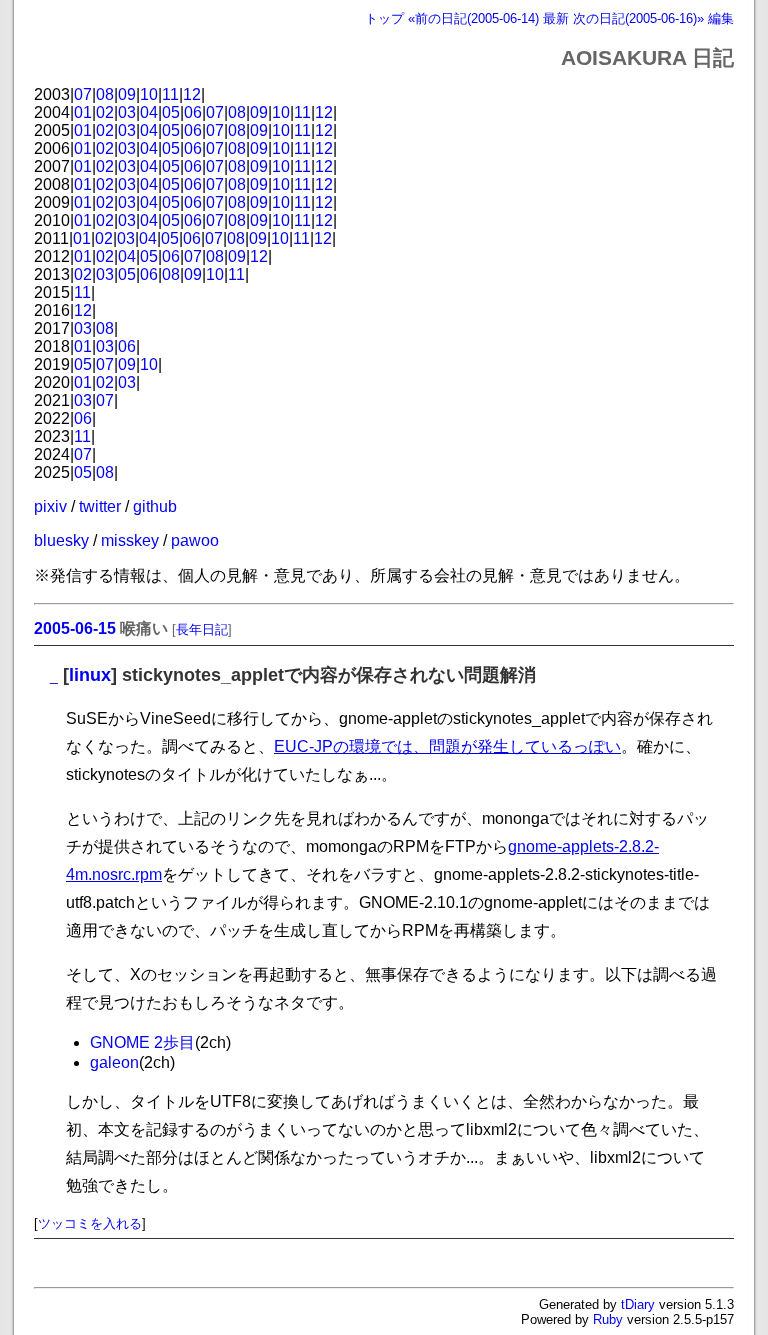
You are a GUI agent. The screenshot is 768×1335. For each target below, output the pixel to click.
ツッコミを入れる (90, 1223)
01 (83, 112)
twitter (100, 506)
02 (105, 112)
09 (127, 94)
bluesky (61, 540)
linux (90, 675)
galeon (114, 1062)
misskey (130, 540)
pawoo (195, 540)
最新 (556, 18)
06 (193, 112)
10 (149, 94)
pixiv (50, 506)
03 (127, 112)
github (155, 506)
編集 (721, 18)
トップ (384, 18)
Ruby (608, 1319)
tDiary (638, 1304)
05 (171, 112)
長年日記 (202, 629)
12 (192, 94)
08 (105, 94)
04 (149, 112)
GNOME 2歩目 (142, 1042)
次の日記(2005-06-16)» (638, 18)
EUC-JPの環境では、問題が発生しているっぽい (447, 746)
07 (83, 94)
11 (170, 94)
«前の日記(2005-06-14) (473, 18)
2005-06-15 (75, 628)
